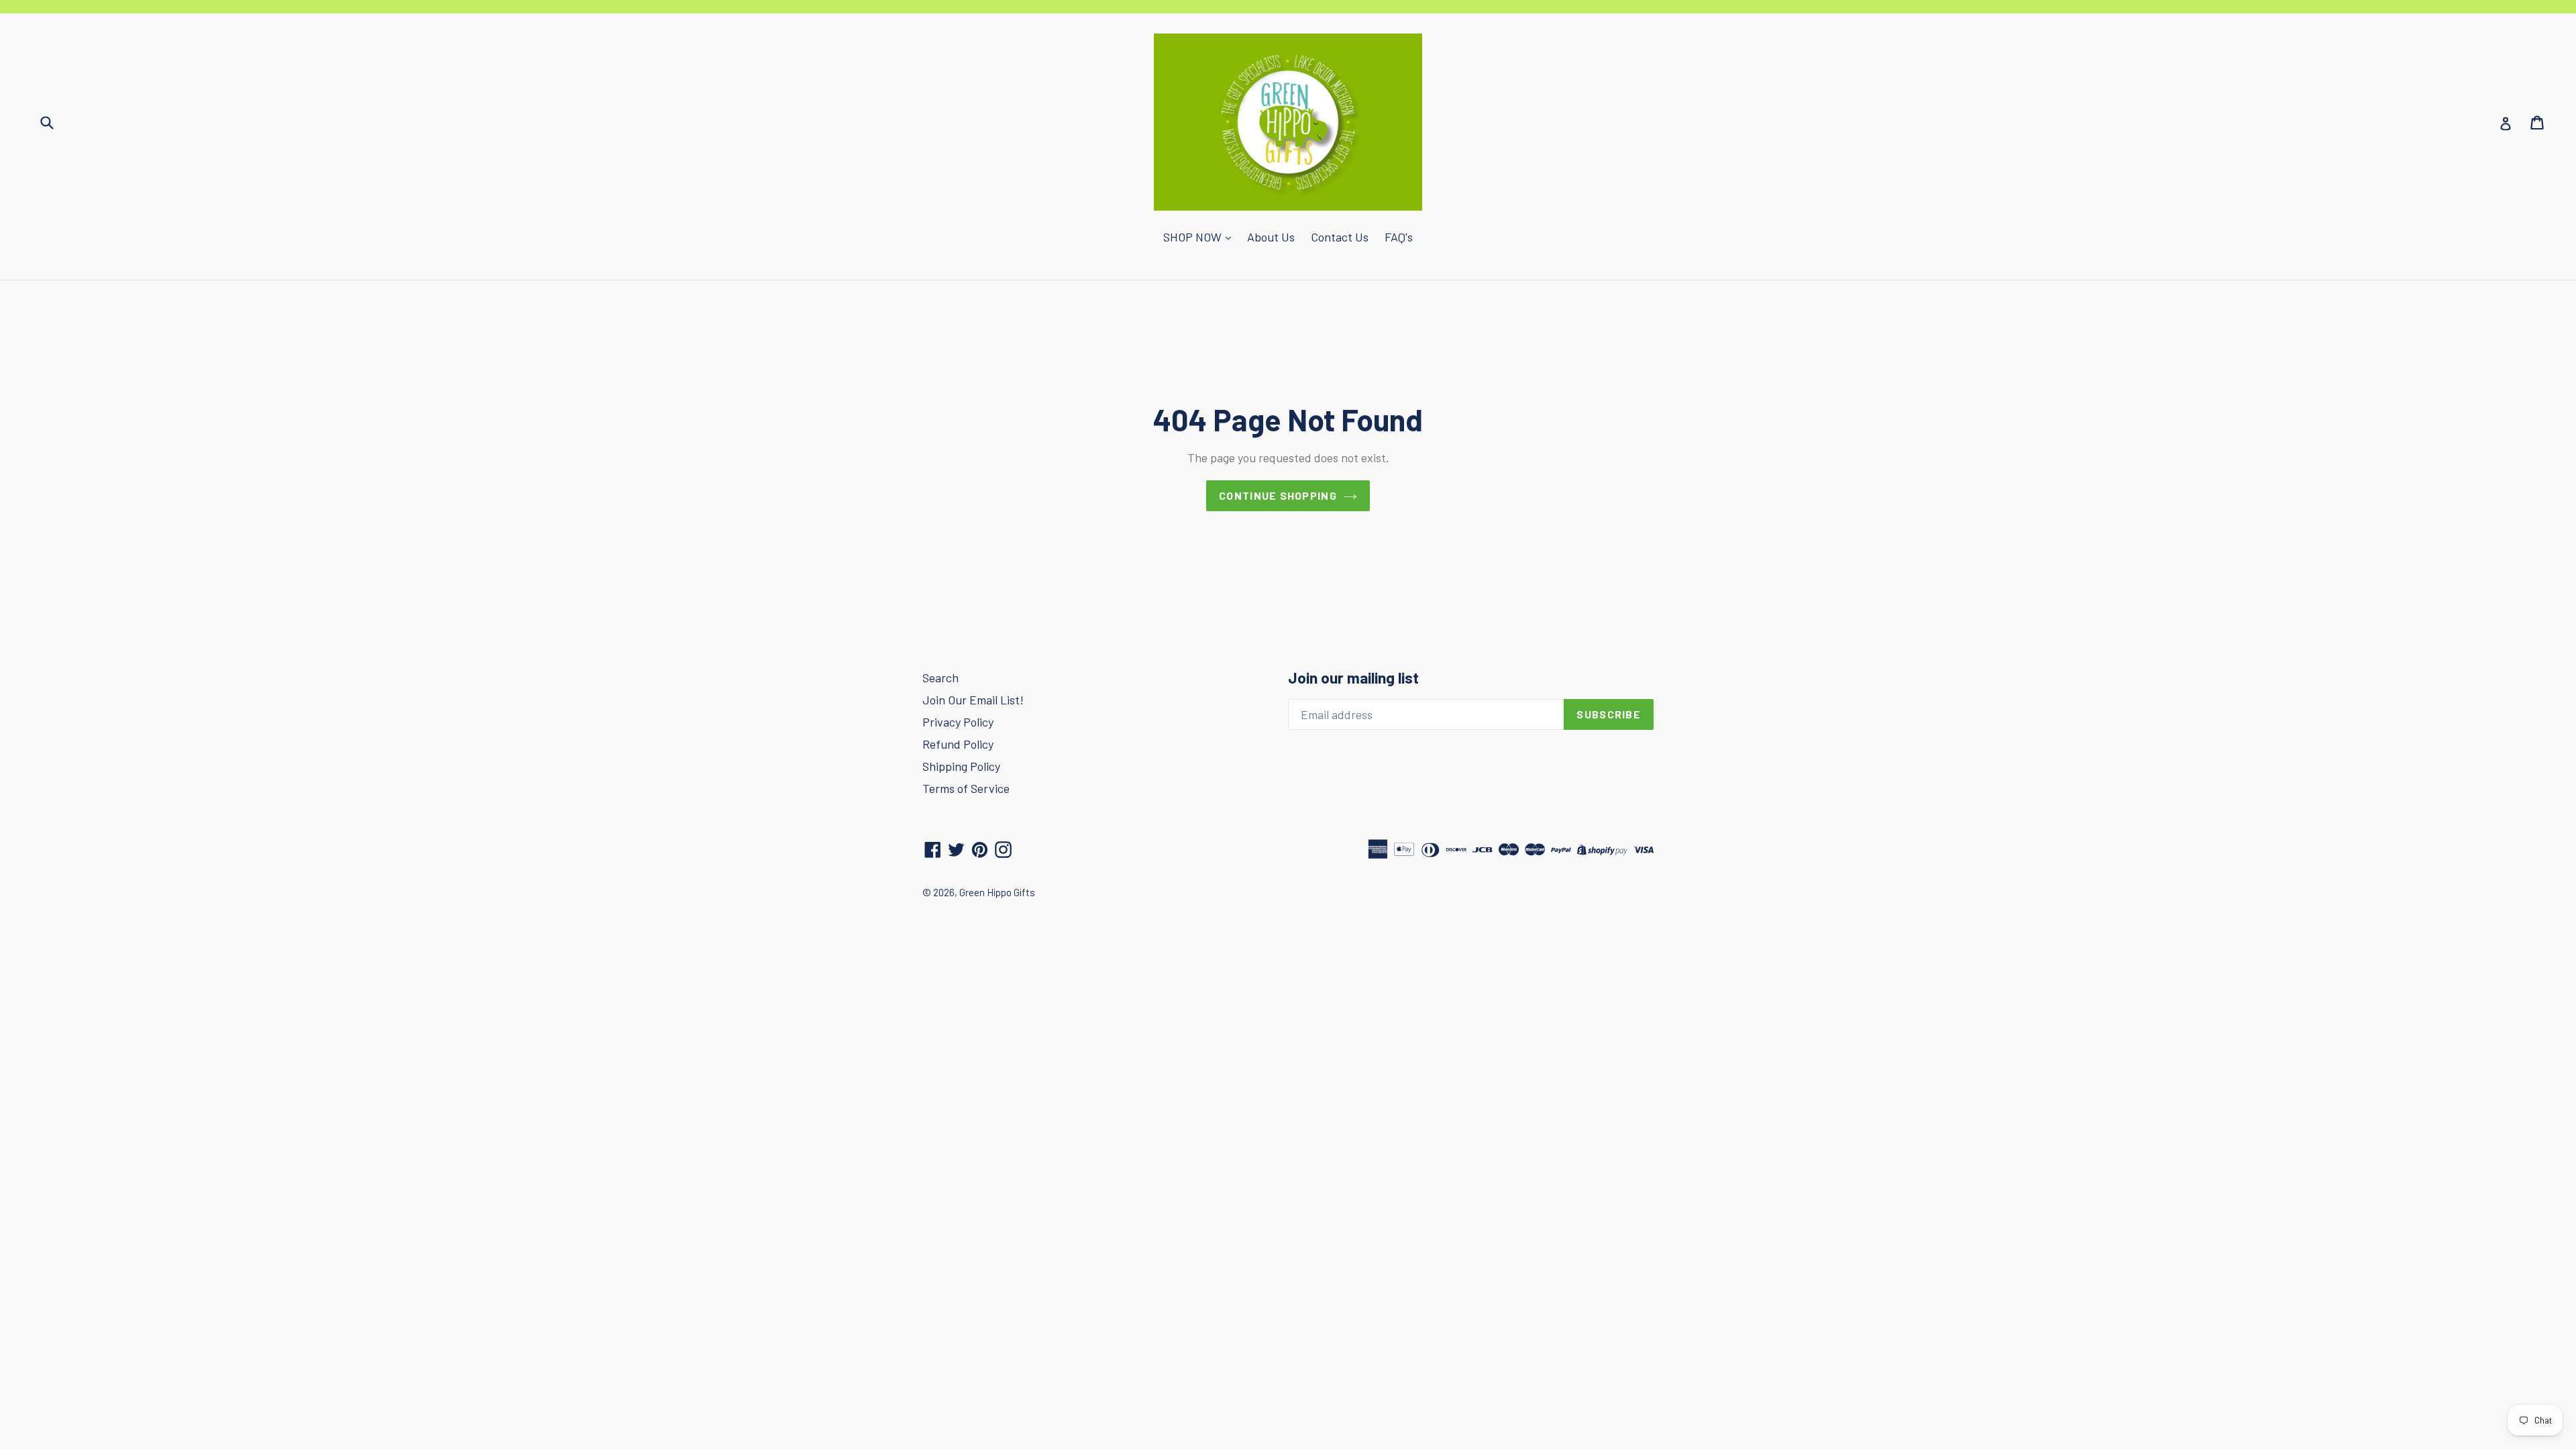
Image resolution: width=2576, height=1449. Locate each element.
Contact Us (1340, 237)
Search (941, 678)
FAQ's (1399, 237)
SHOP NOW (1194, 237)
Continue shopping (1278, 495)
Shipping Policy (961, 766)
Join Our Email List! (973, 700)
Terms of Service (966, 788)
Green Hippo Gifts (997, 892)
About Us (1271, 237)
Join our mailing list (1353, 678)
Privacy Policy (958, 722)
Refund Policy (958, 744)
